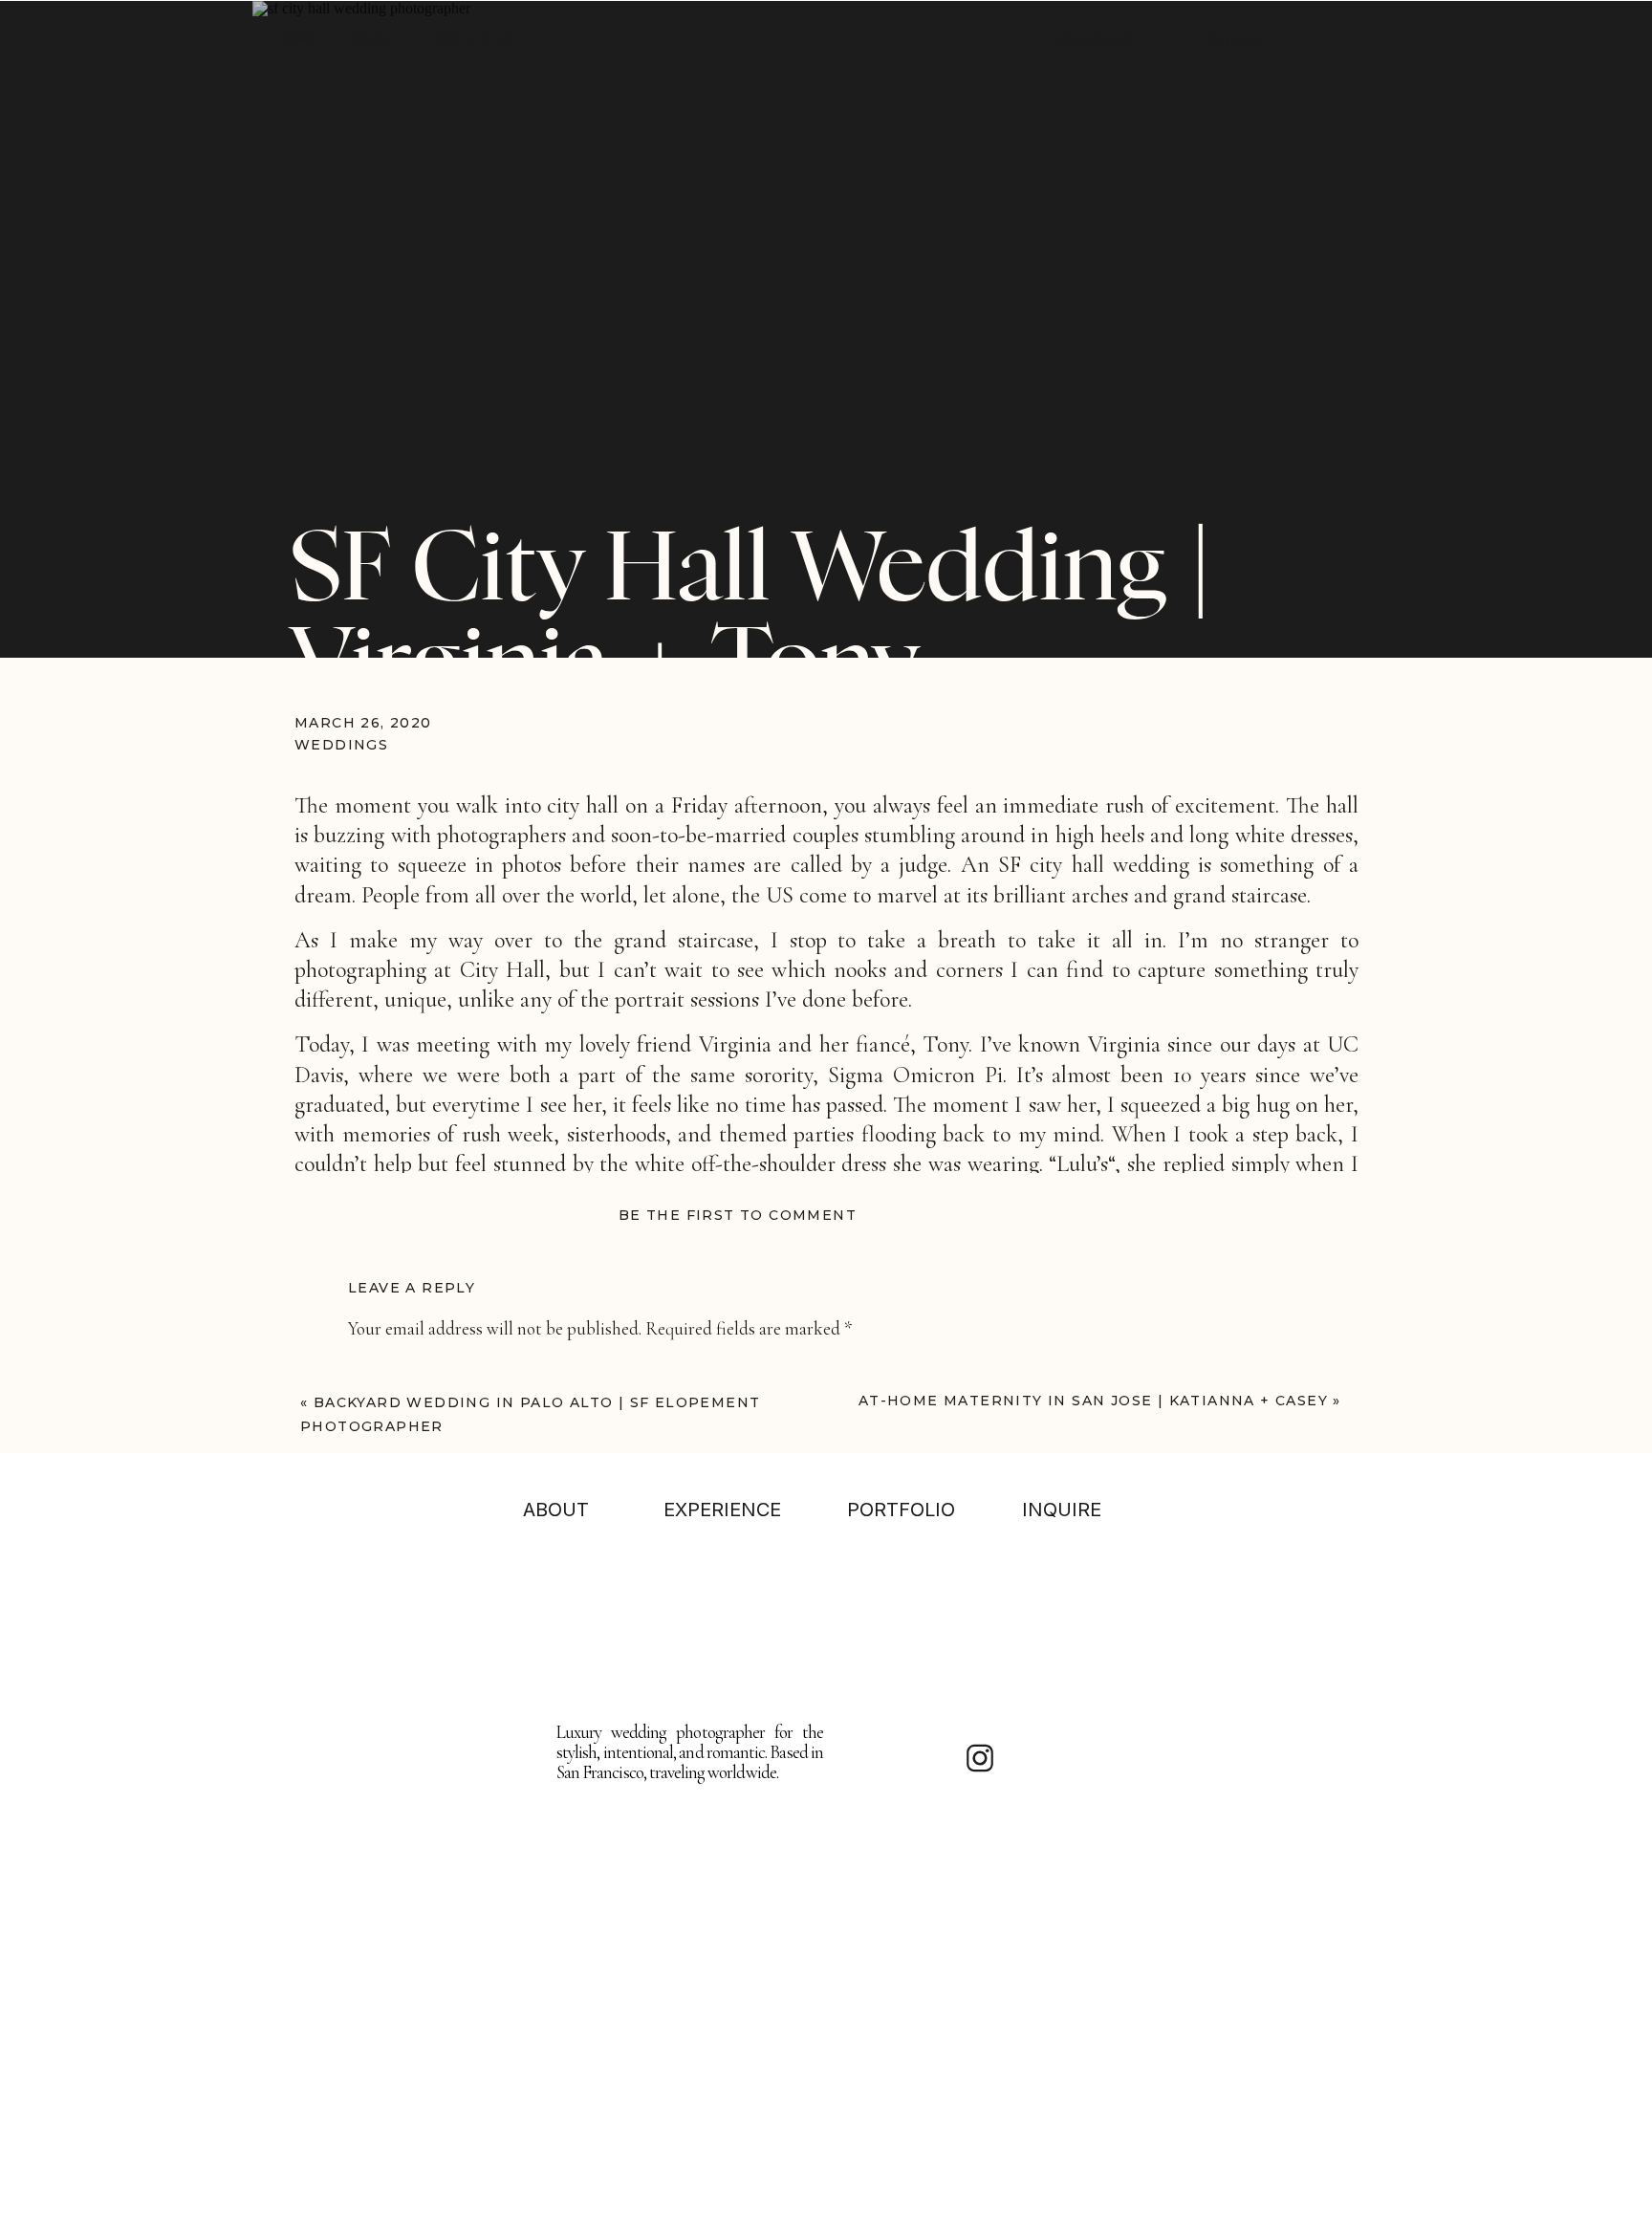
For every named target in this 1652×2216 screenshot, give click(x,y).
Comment (391, 1369)
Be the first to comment (738, 1215)
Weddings (341, 745)
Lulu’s (1082, 1164)
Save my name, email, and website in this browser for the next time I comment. (630, 1837)
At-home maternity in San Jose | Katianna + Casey (1093, 1401)
